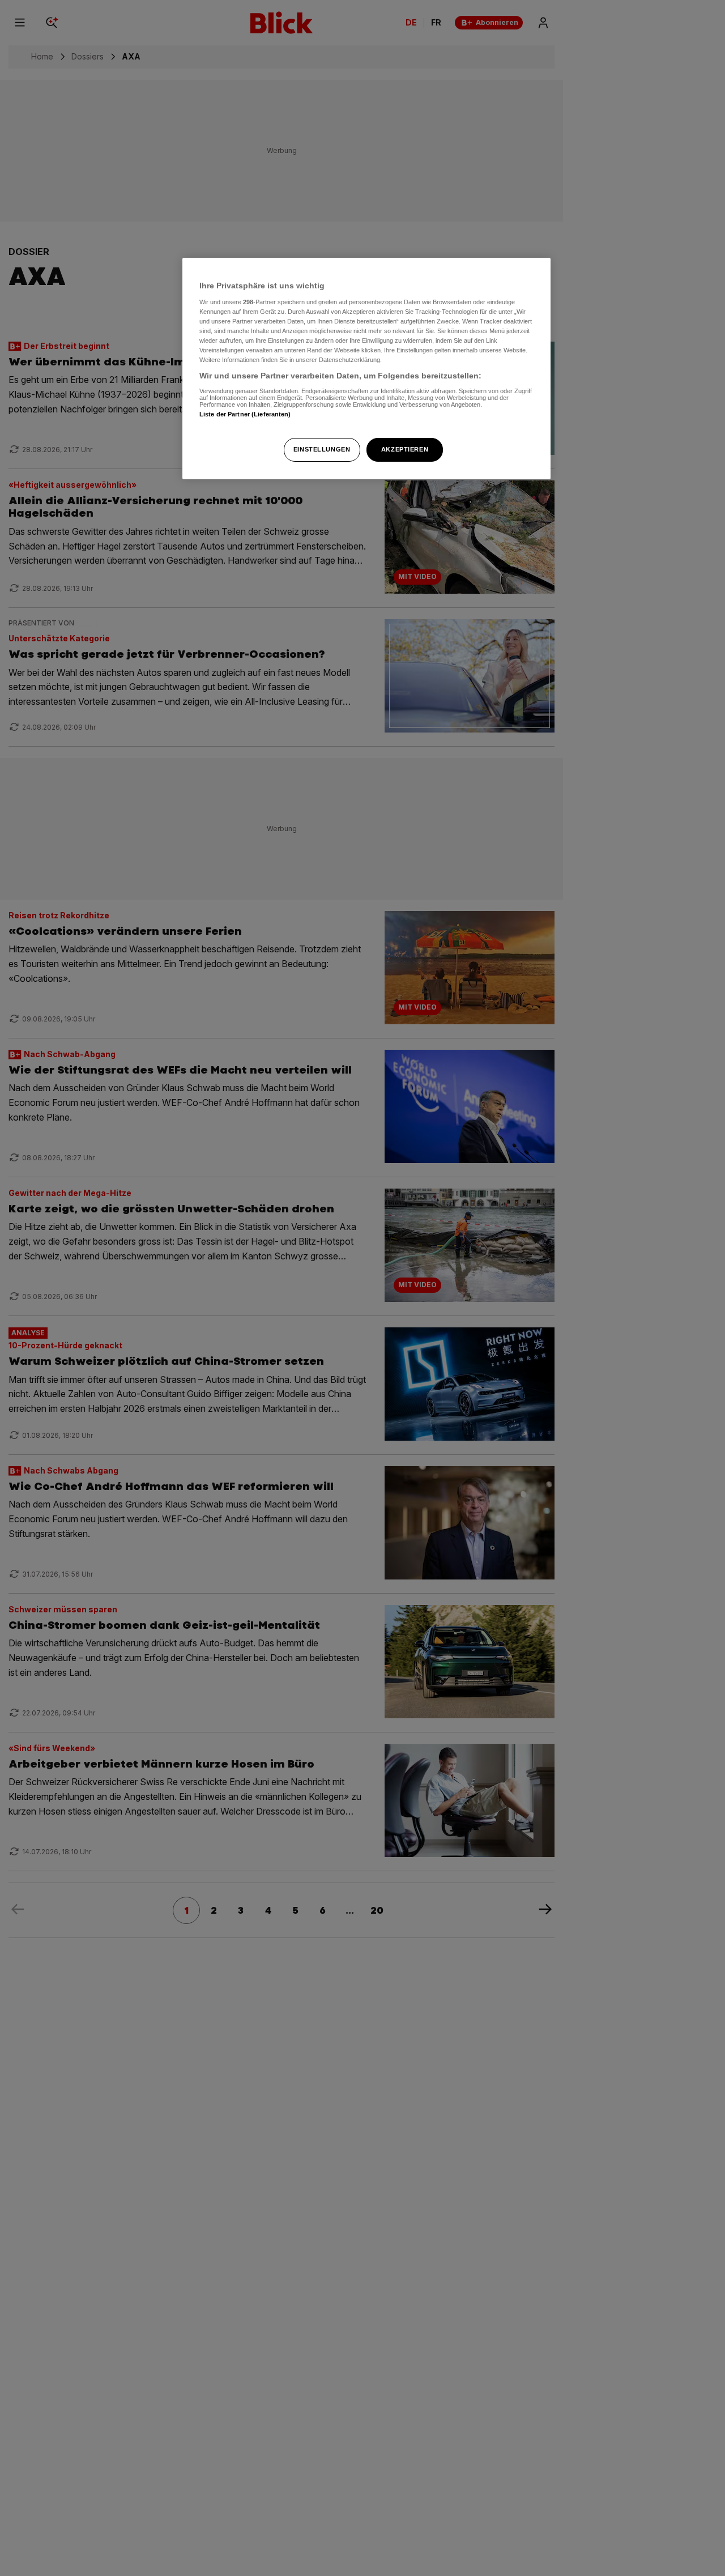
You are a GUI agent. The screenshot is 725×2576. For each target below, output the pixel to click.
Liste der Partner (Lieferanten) (245, 414)
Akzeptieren (405, 449)
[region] (366, 369)
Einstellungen (322, 449)
